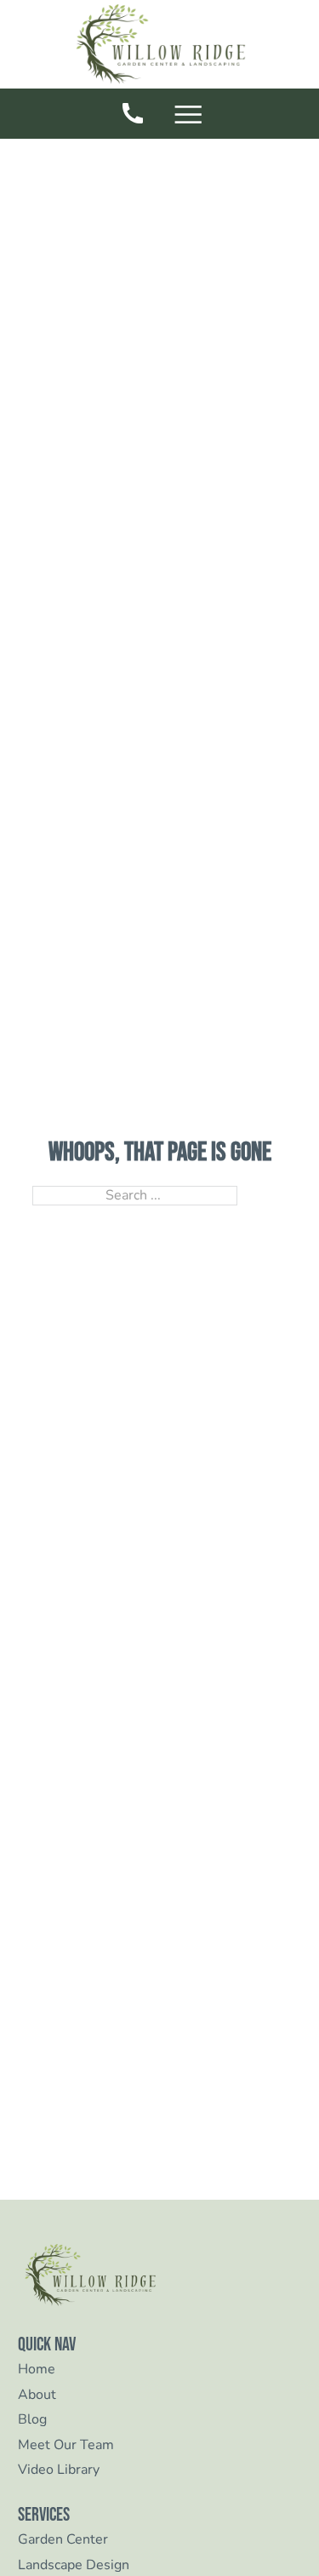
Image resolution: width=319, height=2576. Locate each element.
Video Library (59, 2470)
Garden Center (63, 2540)
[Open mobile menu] (192, 116)
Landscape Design (74, 2565)
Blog (32, 2420)
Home (37, 2370)
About (37, 2395)
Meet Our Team (66, 2445)
